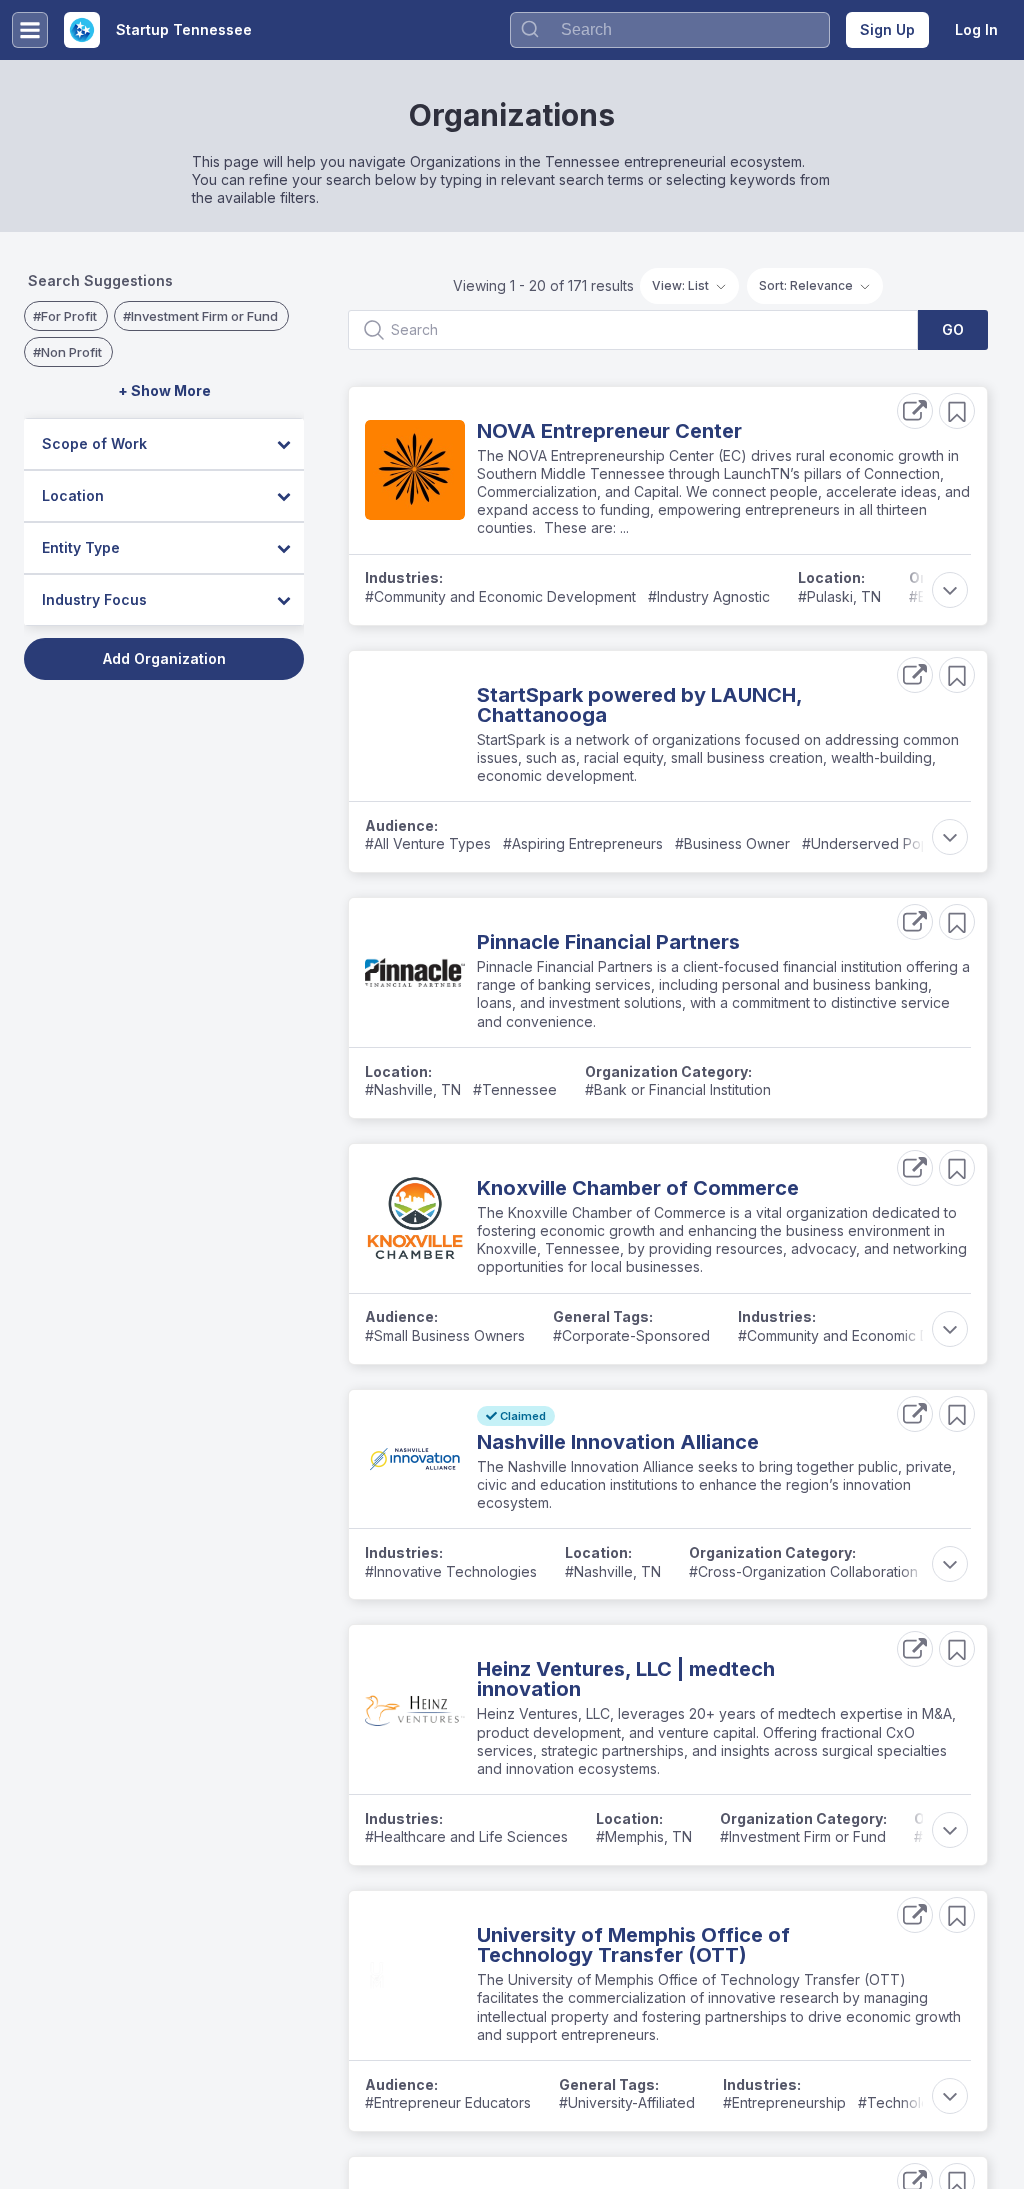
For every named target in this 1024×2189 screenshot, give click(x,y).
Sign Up (887, 29)
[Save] (957, 411)
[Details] (915, 411)
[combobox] (670, 30)
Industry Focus (94, 599)
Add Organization (164, 658)
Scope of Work (94, 443)
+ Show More (164, 390)
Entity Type (81, 547)
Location (73, 495)
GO (953, 329)
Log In (976, 29)
